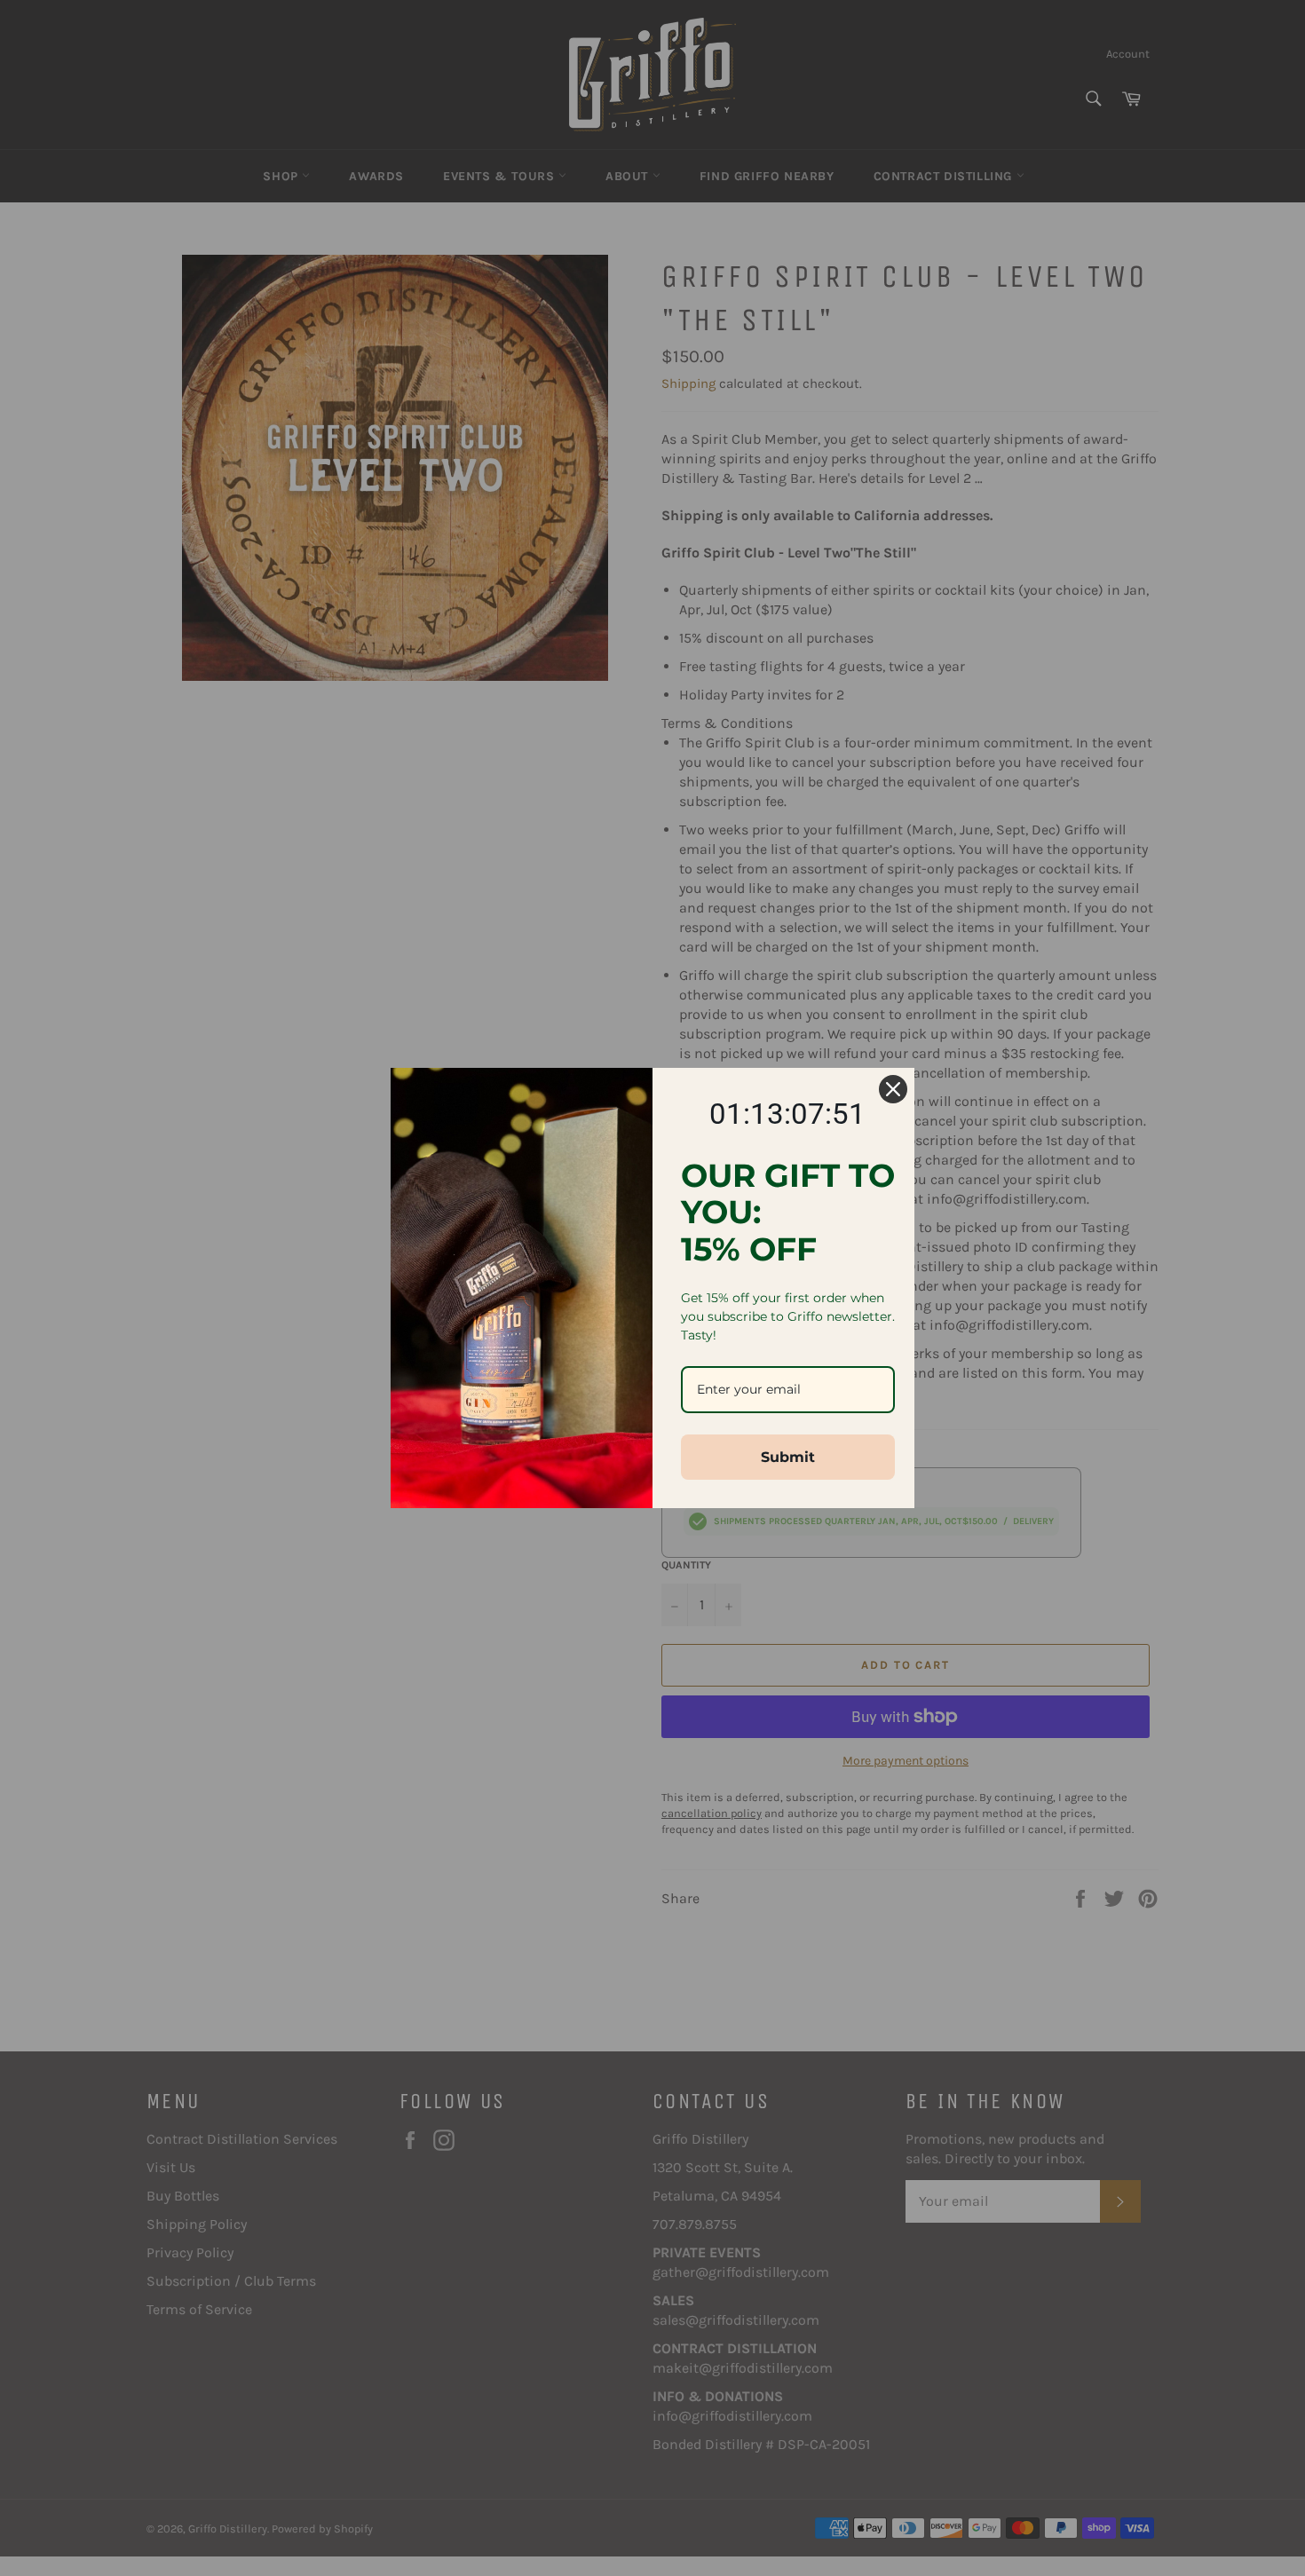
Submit (788, 1457)
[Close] (893, 1089)
